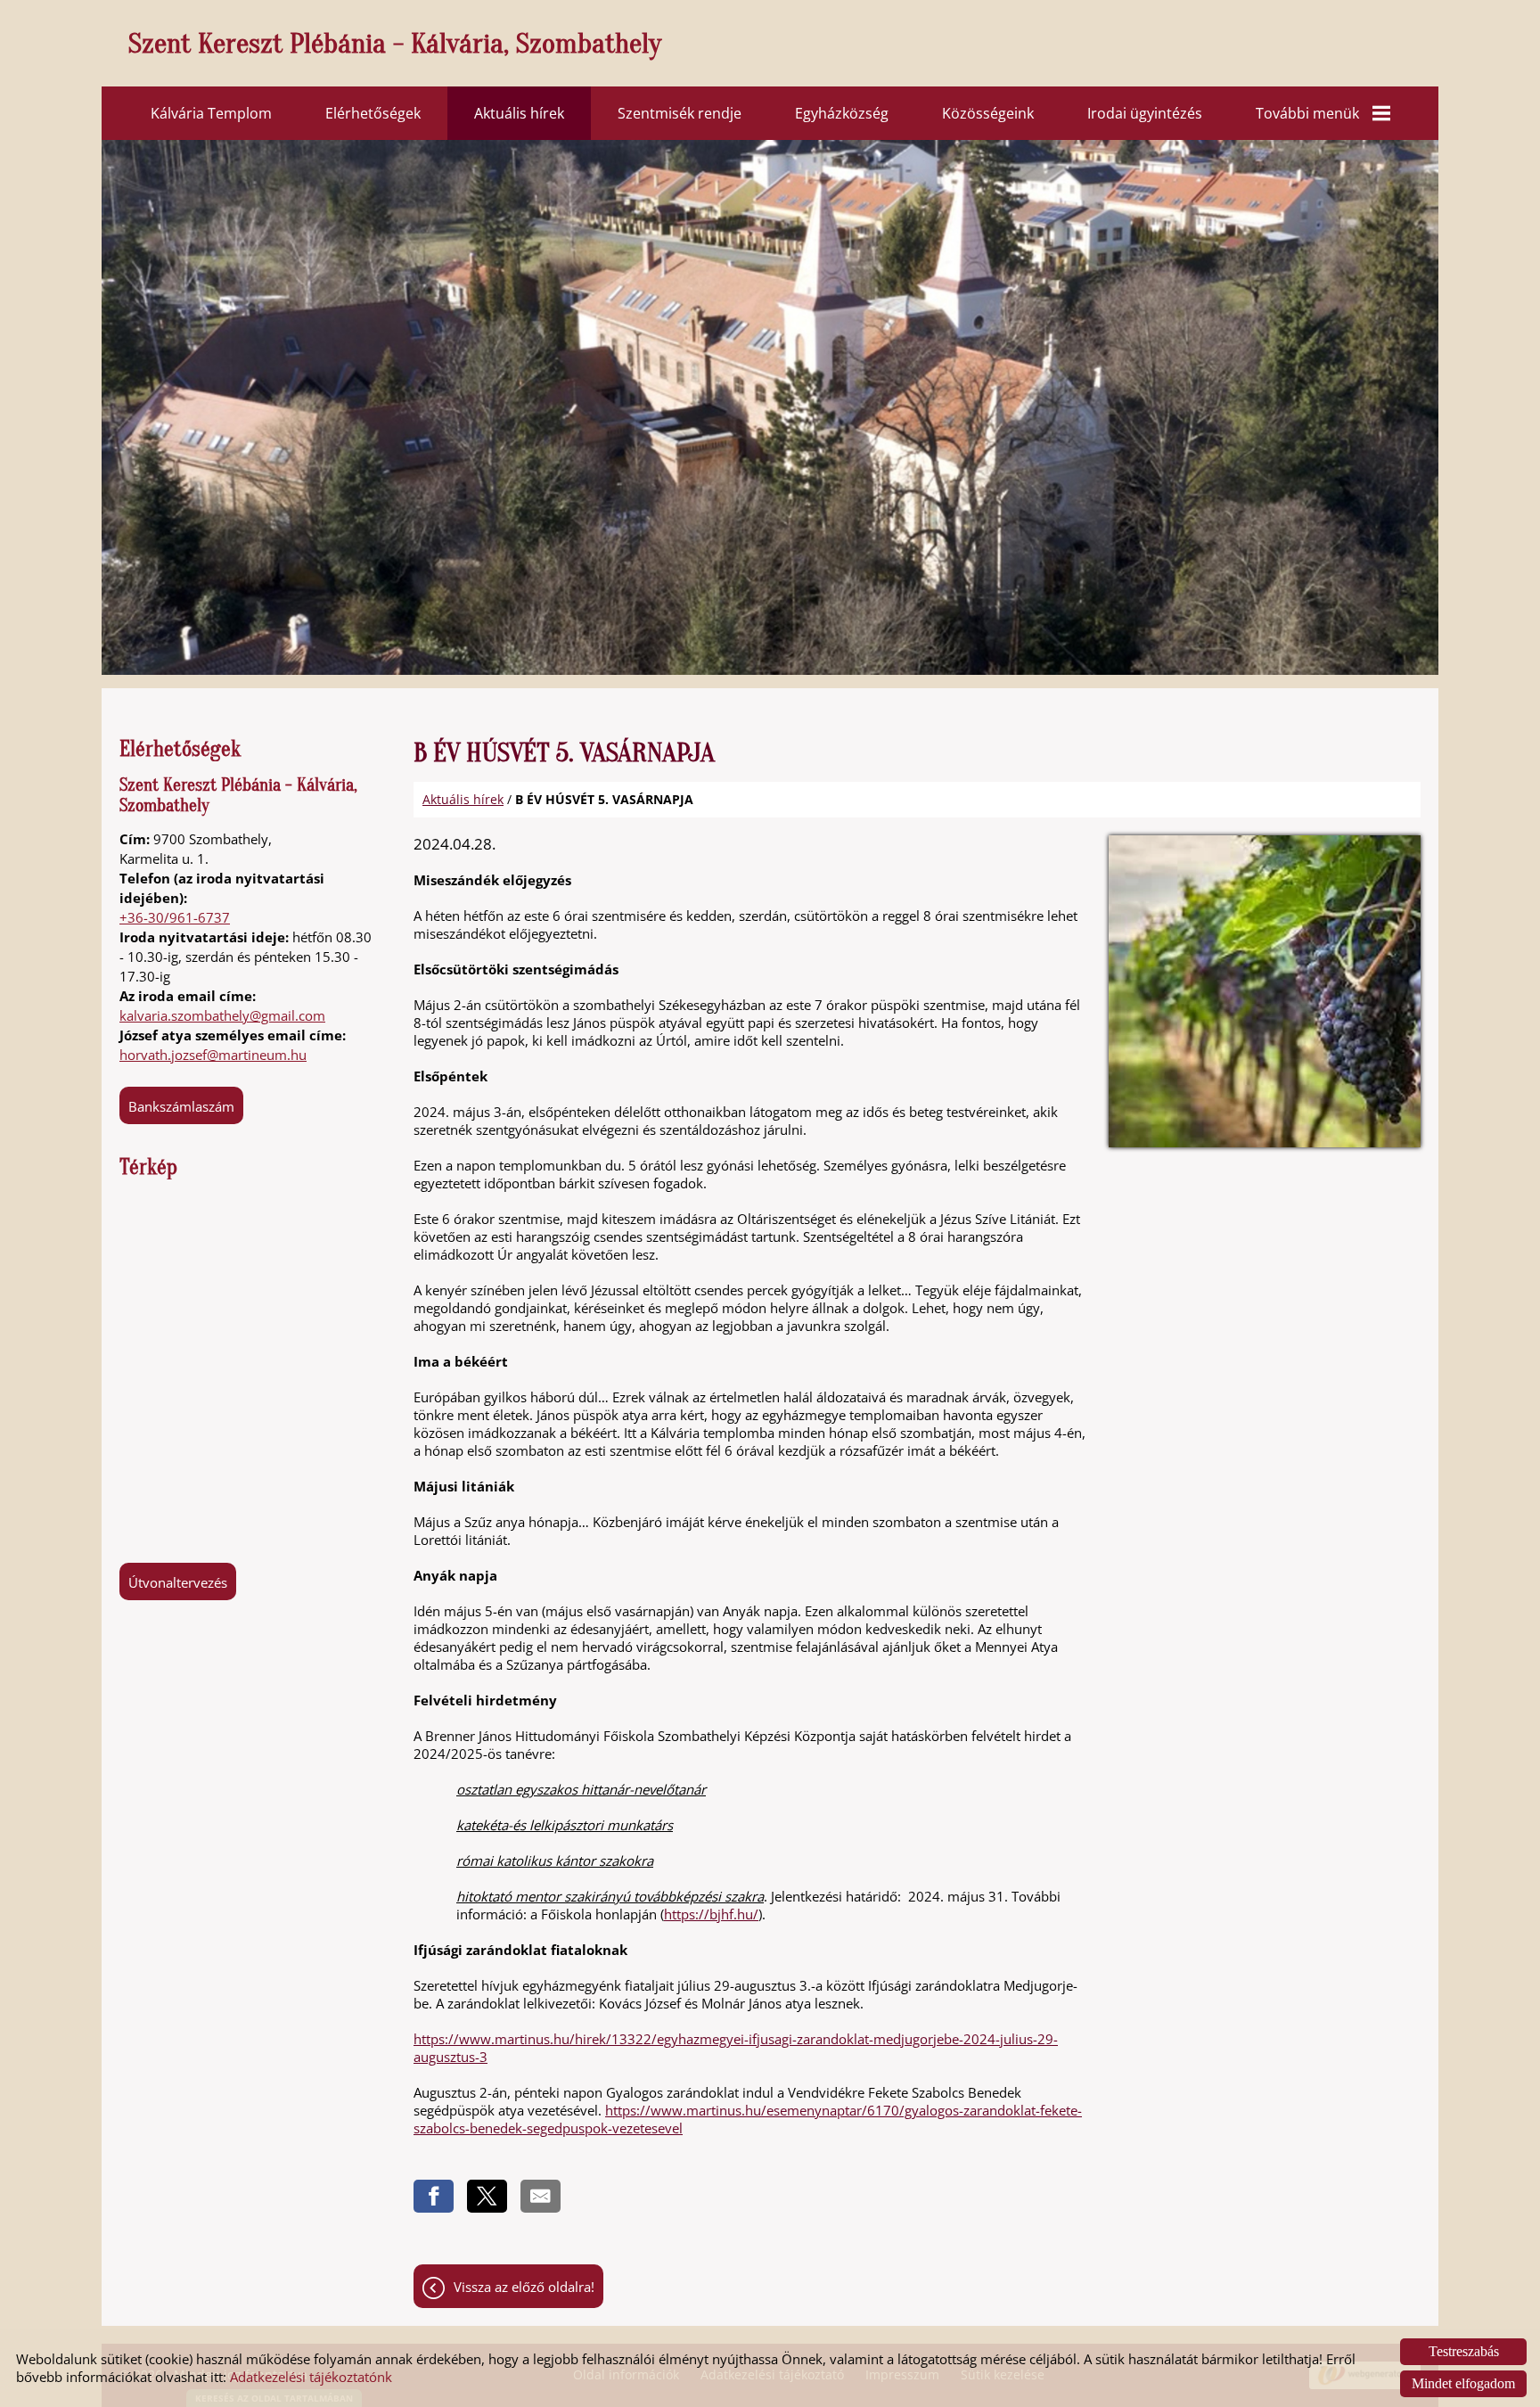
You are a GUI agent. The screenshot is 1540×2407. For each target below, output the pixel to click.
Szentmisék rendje (680, 113)
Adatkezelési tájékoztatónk (311, 2377)
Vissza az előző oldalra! (524, 2287)
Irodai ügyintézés (1145, 113)
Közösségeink (988, 113)
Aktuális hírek (519, 113)
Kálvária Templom (211, 113)
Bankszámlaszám (181, 1106)
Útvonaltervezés (178, 1582)
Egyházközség (842, 113)
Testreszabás (1464, 2351)
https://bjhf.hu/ (711, 1914)
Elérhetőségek (373, 113)
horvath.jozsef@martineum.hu (213, 1055)
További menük (1307, 113)
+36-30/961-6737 (175, 917)
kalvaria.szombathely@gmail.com (222, 1015)
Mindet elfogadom (1463, 2383)
